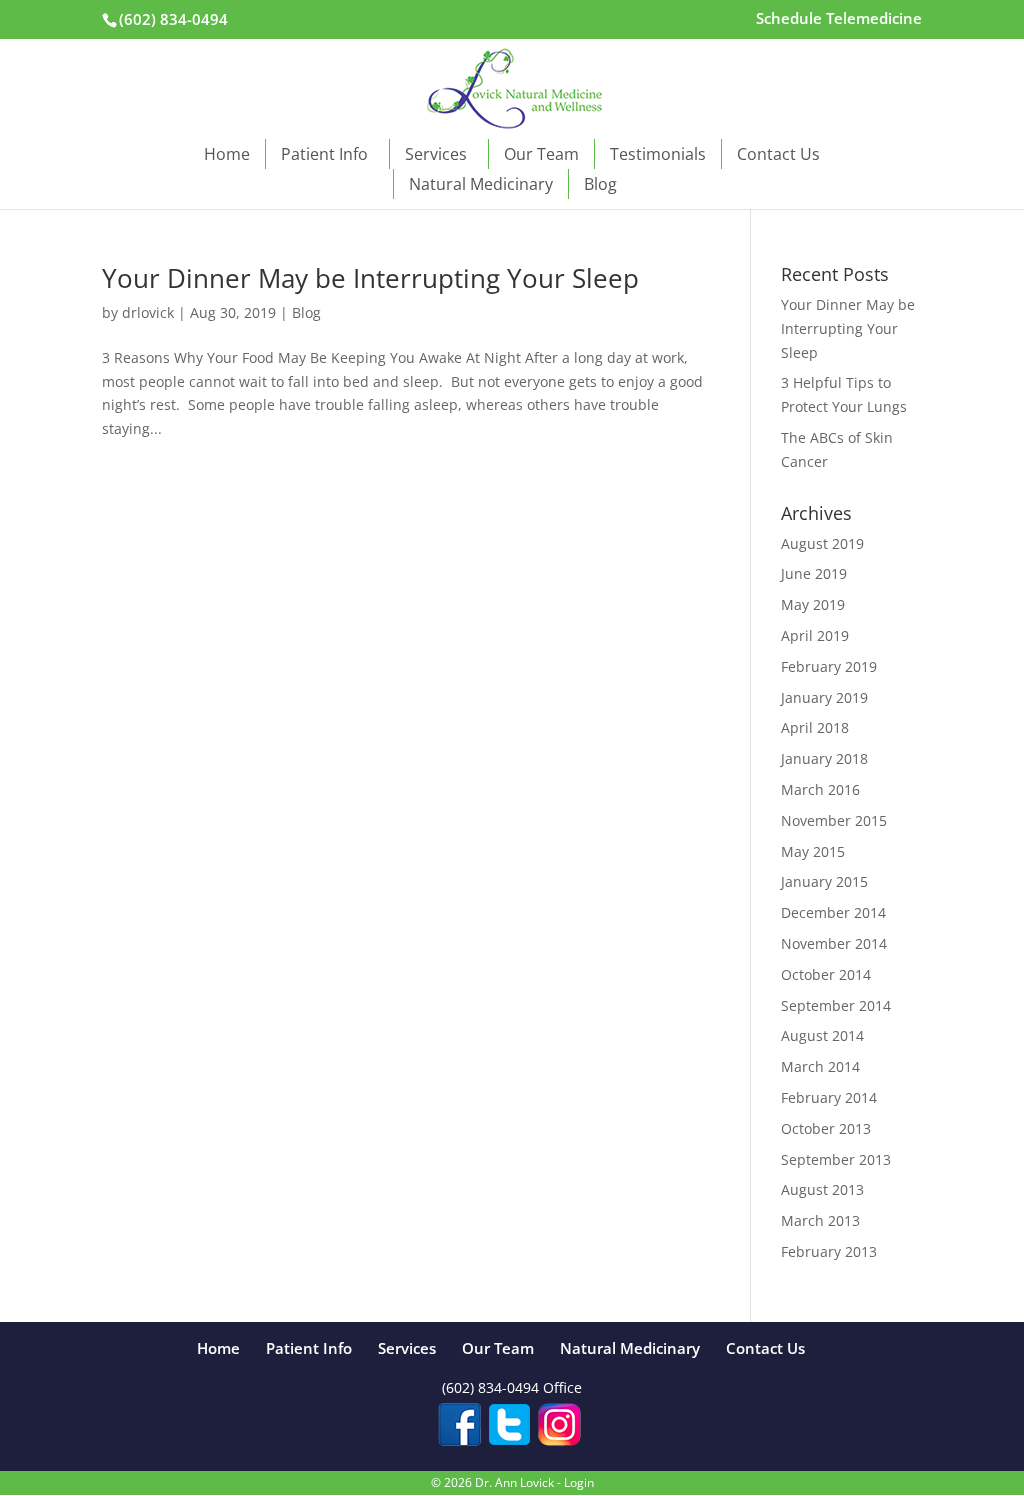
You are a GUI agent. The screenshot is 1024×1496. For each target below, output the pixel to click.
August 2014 (822, 1035)
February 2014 (829, 1097)
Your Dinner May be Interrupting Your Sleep (370, 278)
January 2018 (824, 758)
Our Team (541, 154)
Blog (600, 184)
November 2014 (834, 943)
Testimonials (658, 154)
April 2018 (815, 727)
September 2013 (836, 1159)
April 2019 (815, 635)
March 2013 (820, 1220)
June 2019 (814, 573)
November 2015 (834, 820)
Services (436, 154)
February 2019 (829, 666)
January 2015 (824, 881)
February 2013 (829, 1251)
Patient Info (324, 154)
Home (227, 154)
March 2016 (820, 789)
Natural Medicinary (481, 184)
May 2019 (813, 604)
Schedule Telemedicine (839, 19)
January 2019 (824, 697)
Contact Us (778, 154)
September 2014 (836, 1005)
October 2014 (826, 974)
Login (579, 1482)
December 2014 (833, 912)
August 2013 (822, 1189)
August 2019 (822, 543)
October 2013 (826, 1128)
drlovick (148, 312)
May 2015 (813, 851)
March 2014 (820, 1066)
